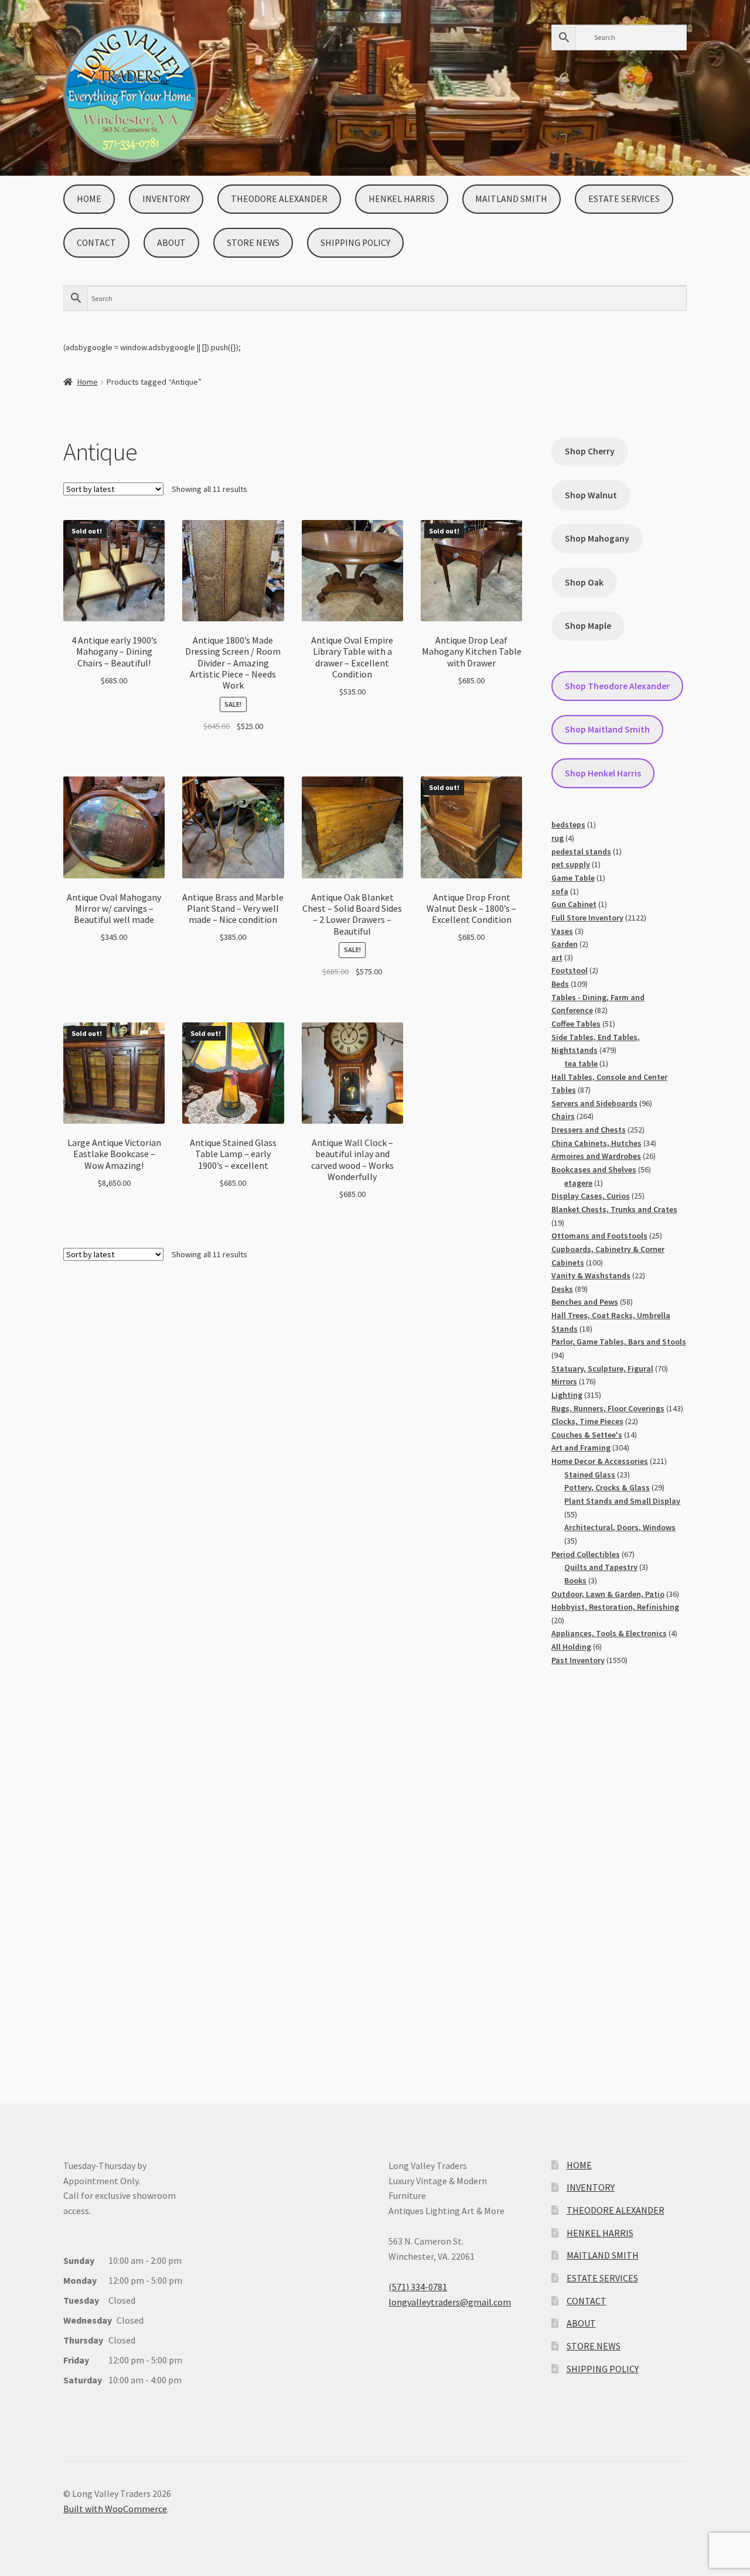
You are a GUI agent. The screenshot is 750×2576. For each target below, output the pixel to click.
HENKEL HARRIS (402, 199)
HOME (89, 199)
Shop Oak (584, 582)
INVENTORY (166, 199)
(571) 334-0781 (418, 2287)
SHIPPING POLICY (355, 243)
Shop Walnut (591, 495)
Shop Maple (588, 626)
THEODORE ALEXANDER (279, 199)
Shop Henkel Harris (603, 773)
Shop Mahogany (597, 538)
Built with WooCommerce (115, 2509)
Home (88, 382)
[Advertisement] (619, 1873)
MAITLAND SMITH (511, 199)
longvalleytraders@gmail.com (450, 2302)
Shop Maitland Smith (607, 729)
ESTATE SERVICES (624, 199)
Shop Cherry (590, 451)
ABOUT (171, 243)
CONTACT (96, 243)
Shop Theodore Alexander (617, 686)
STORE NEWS (253, 243)
